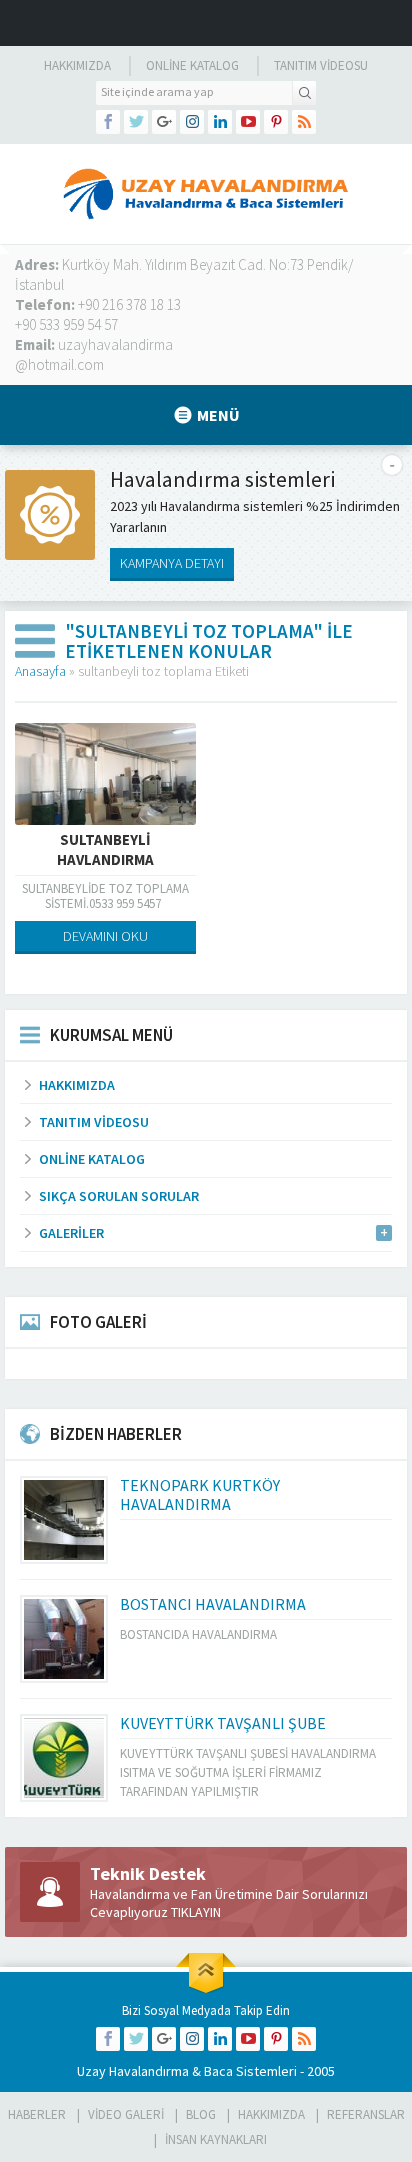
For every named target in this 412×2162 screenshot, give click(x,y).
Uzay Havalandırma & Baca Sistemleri (187, 2071)
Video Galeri (126, 2114)
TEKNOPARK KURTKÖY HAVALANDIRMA (200, 1494)
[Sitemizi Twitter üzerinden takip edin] (136, 122)
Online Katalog (192, 65)
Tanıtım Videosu (321, 65)
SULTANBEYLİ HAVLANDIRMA (105, 849)
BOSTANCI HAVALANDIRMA (213, 1604)
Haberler (37, 2114)
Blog (201, 2114)
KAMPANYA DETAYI (172, 563)
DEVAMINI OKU (105, 936)
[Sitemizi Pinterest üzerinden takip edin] (276, 122)
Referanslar (366, 2114)
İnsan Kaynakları (216, 2139)
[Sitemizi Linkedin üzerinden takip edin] (220, 122)
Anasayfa (40, 671)
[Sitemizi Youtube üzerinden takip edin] (248, 122)
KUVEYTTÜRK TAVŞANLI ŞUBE (223, 1723)
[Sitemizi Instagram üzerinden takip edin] (192, 122)
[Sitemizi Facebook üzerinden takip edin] (108, 122)
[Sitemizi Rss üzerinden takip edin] (304, 122)
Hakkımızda (77, 65)
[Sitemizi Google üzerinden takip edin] (164, 122)
